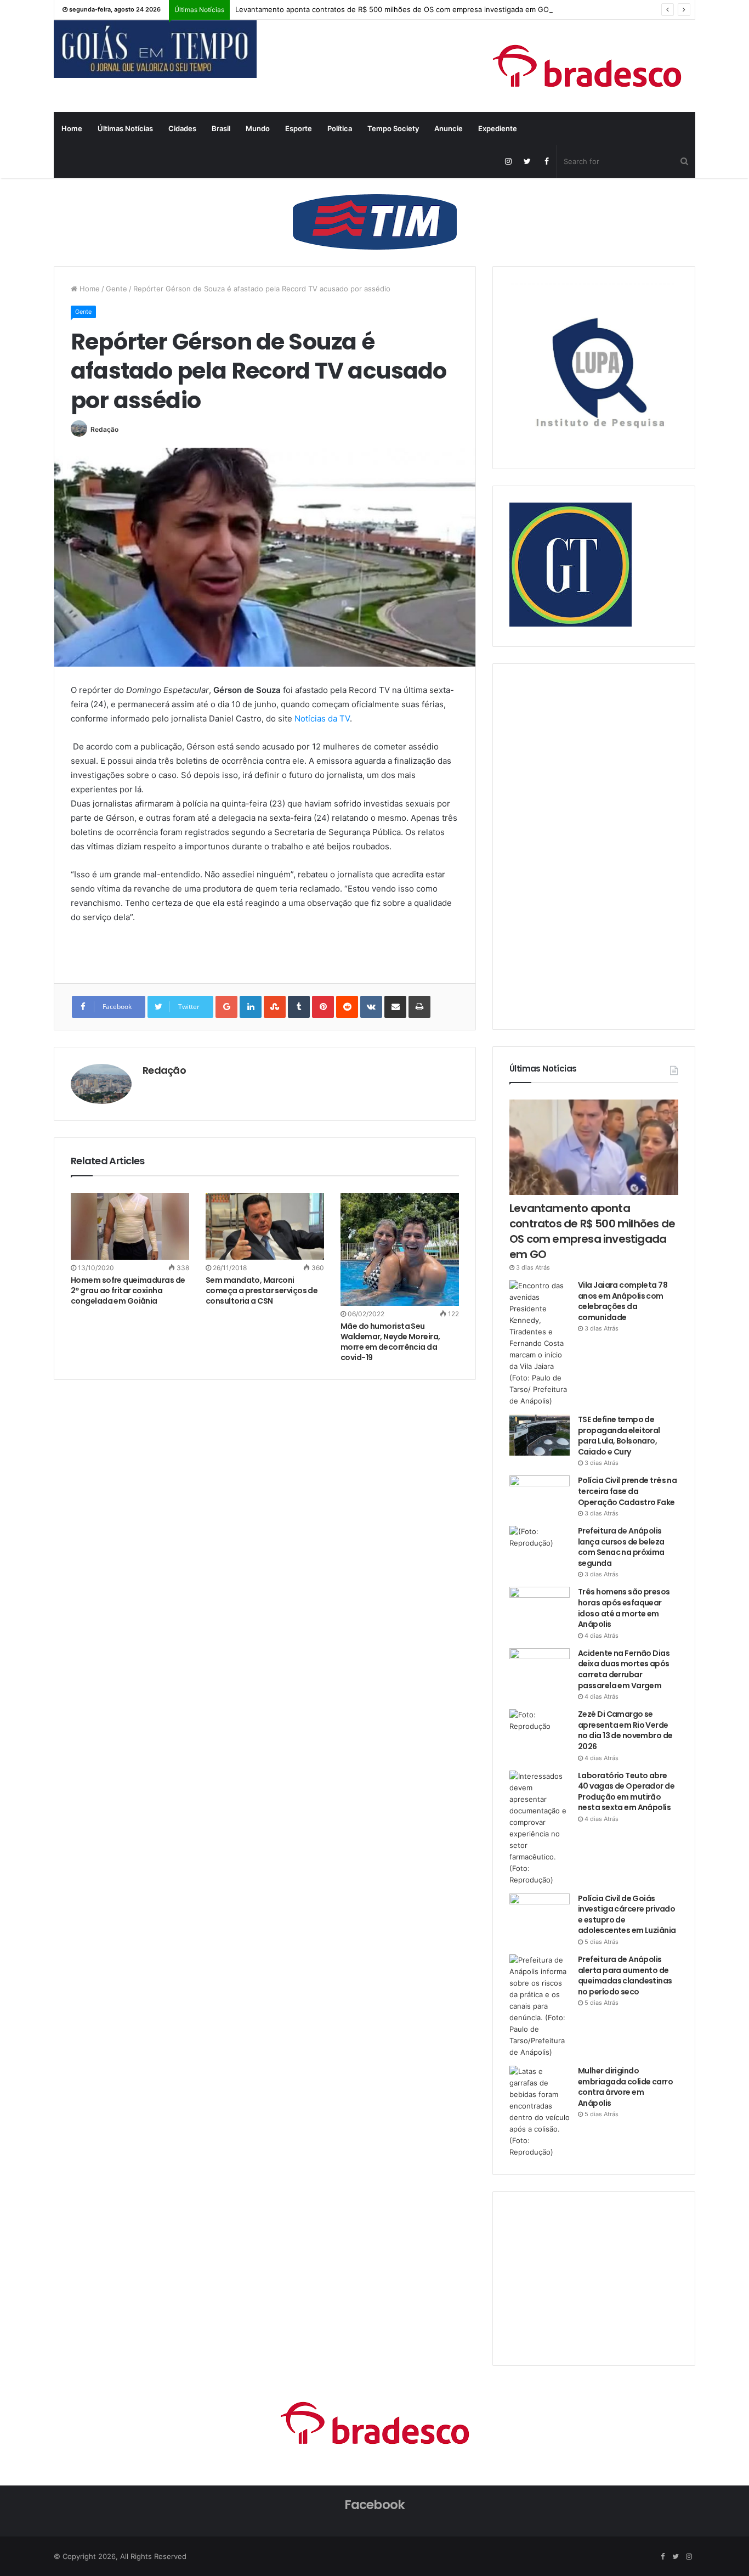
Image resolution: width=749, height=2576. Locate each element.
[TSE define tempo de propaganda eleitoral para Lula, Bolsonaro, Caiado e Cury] (540, 1435)
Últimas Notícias (125, 128)
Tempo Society (393, 128)
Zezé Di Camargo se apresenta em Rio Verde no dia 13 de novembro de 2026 (625, 1730)
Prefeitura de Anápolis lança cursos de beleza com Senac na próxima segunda (621, 1547)
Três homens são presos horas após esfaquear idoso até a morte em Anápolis (624, 1608)
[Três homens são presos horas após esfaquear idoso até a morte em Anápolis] (540, 1607)
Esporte (299, 128)
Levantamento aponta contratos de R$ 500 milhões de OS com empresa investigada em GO (392, 9)
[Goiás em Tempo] (155, 49)
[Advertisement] (592, 845)
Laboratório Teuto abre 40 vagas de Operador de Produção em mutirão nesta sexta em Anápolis (626, 1792)
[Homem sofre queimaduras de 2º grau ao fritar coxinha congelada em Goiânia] (130, 1226)
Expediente (498, 128)
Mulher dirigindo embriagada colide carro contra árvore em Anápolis (625, 2087)
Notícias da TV (322, 718)
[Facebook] (546, 161)
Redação (104, 429)
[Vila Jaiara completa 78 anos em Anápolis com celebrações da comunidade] (540, 1343)
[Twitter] (527, 161)
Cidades (182, 128)
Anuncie (449, 128)
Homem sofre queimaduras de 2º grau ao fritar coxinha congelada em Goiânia (128, 1290)
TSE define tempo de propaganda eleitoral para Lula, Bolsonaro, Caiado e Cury (619, 1436)
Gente (117, 289)
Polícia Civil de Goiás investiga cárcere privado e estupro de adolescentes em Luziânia (627, 1915)
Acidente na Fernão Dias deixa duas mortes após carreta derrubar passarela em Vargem (624, 1669)
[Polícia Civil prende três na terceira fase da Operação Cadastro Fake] (540, 1496)
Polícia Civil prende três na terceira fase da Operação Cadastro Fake (627, 1491)
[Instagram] (508, 161)
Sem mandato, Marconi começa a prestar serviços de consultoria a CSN (262, 1290)
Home (72, 128)
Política (340, 128)
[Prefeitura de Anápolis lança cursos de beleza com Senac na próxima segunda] (540, 1546)
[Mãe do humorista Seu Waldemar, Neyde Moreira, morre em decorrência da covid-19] (400, 1249)
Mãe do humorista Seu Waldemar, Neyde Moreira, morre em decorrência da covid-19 (390, 1342)
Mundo (258, 128)
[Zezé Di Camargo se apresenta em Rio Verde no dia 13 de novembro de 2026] (540, 1730)
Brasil (221, 128)
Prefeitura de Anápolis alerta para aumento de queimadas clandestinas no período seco (625, 1975)
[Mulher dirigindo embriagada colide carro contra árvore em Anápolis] (540, 2112)
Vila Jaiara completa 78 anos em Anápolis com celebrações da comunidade (623, 1301)
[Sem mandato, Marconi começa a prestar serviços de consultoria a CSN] (265, 1226)
